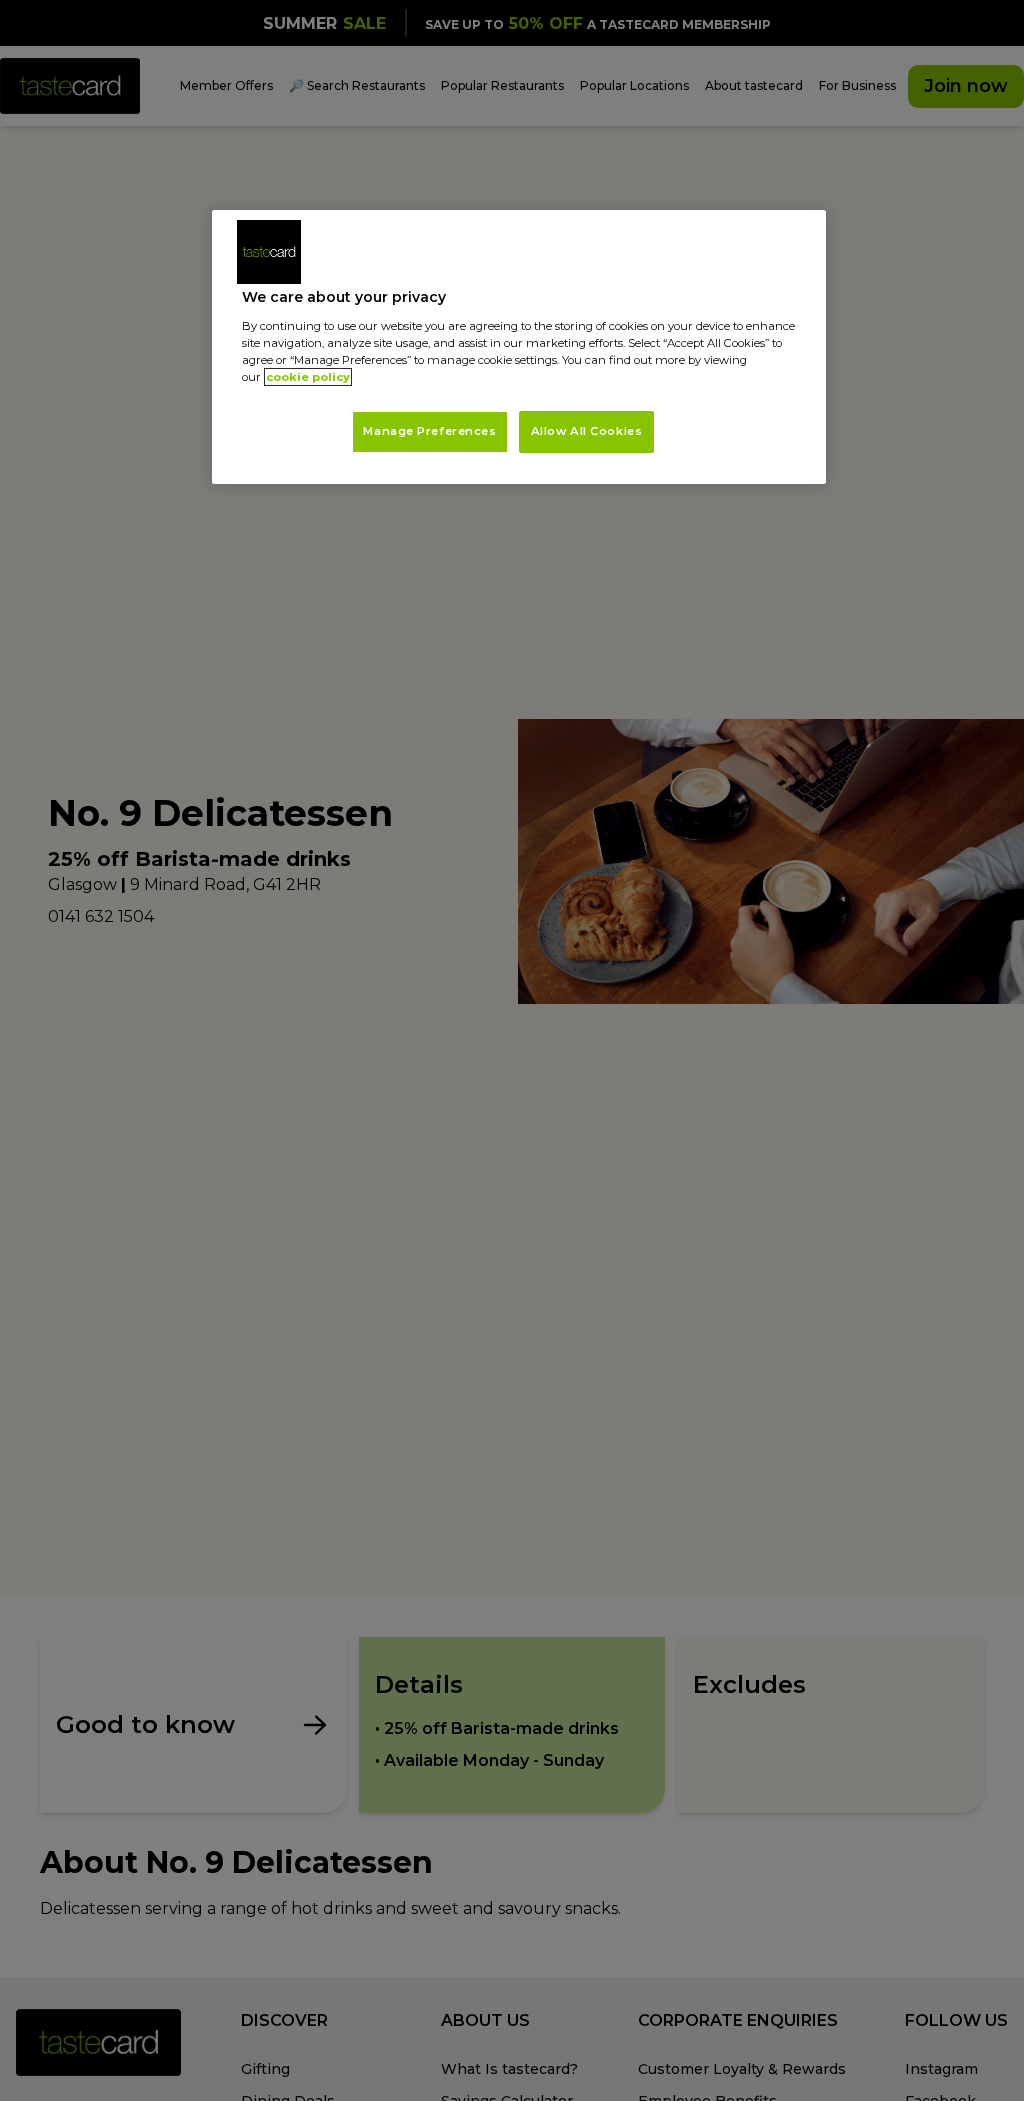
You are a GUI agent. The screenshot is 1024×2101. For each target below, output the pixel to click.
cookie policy (308, 377)
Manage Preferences (429, 431)
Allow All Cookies (587, 431)
